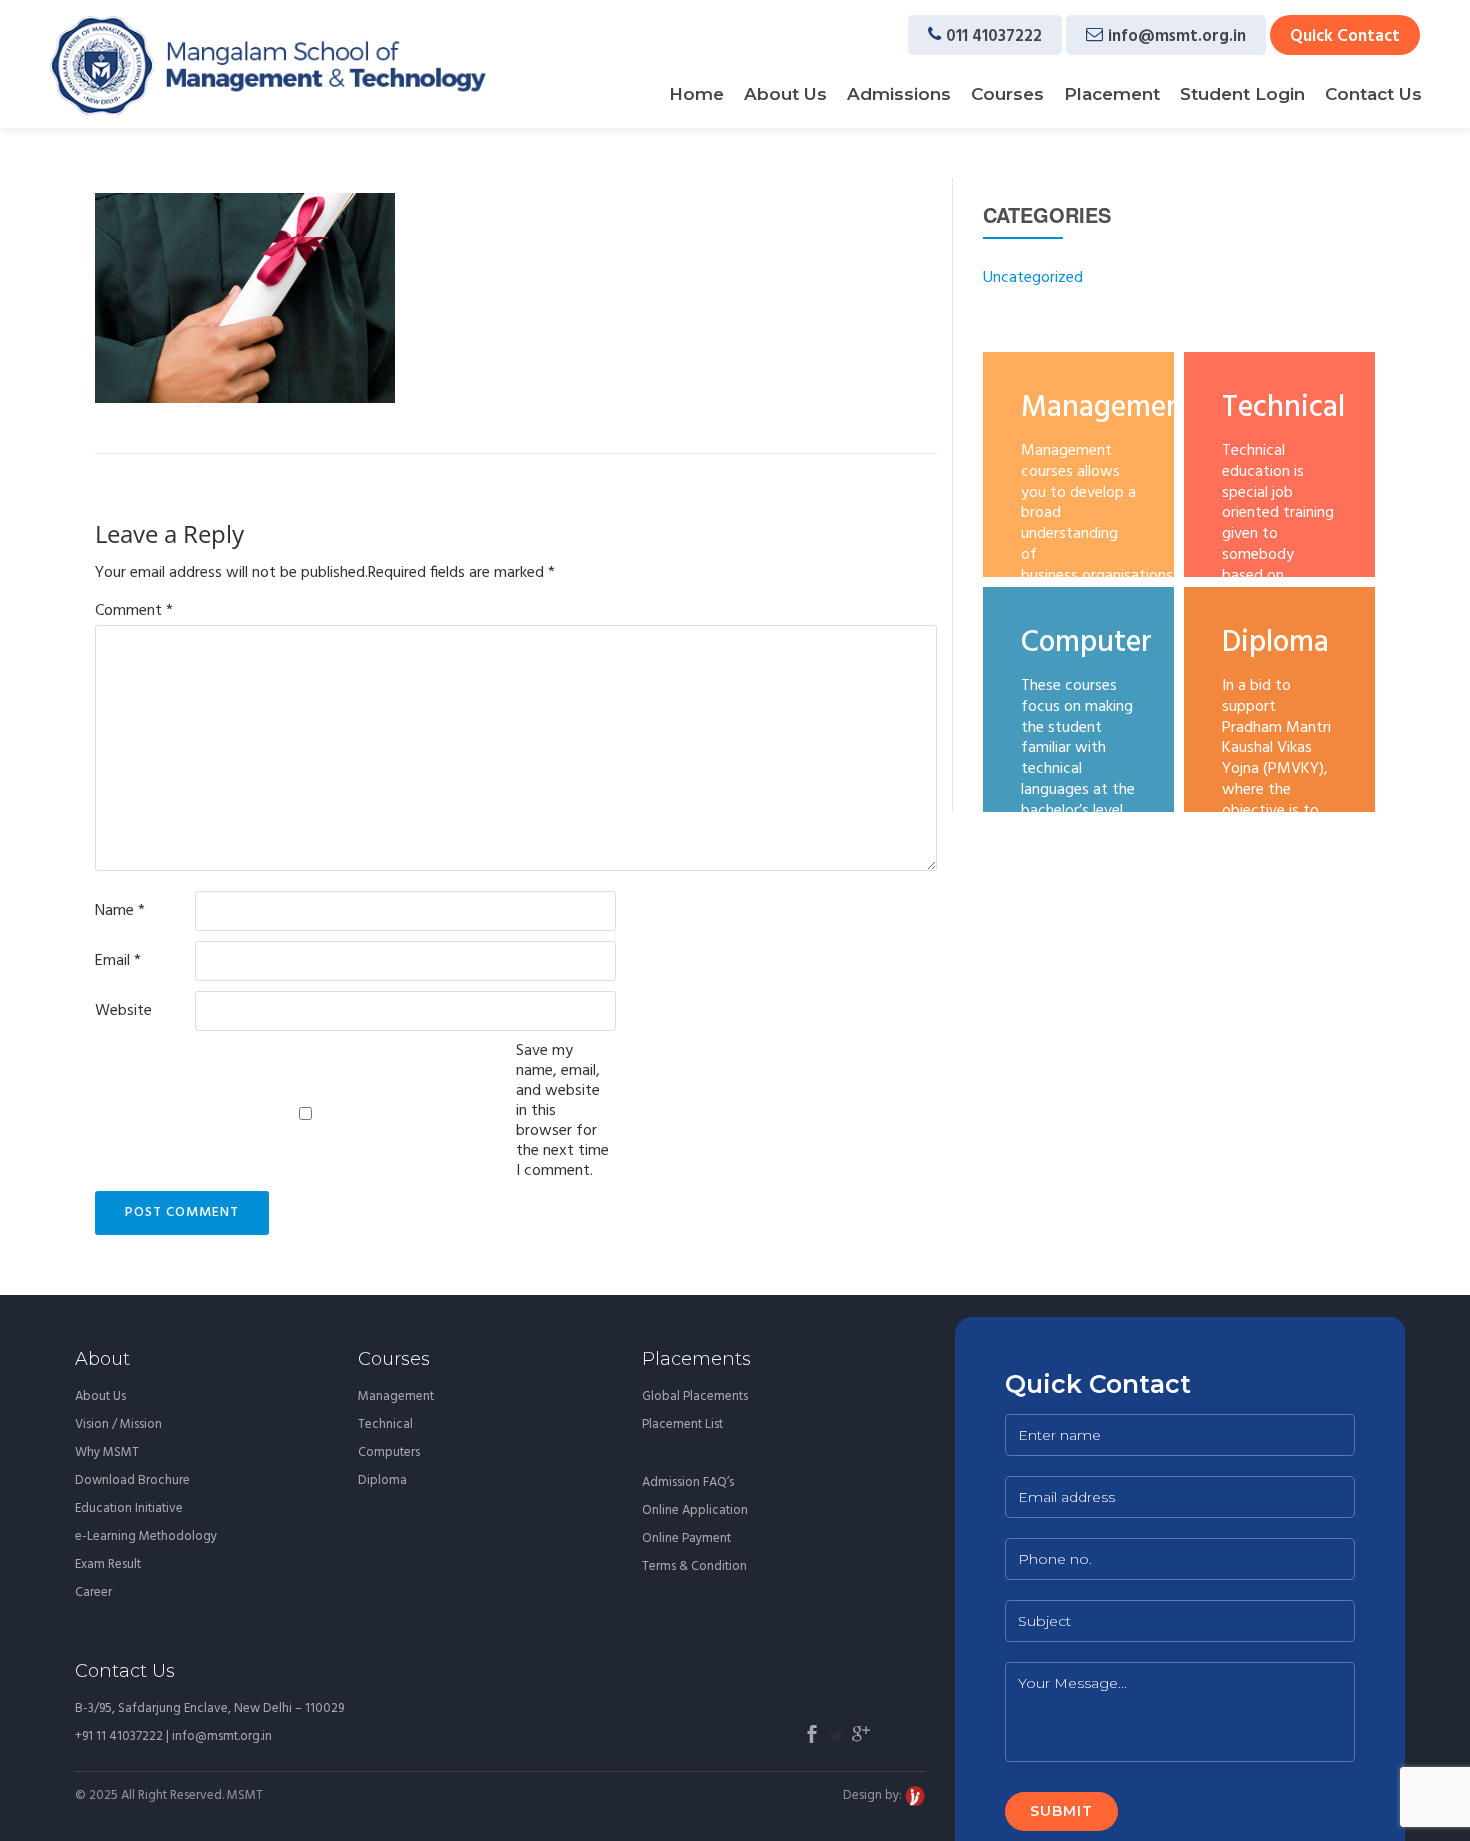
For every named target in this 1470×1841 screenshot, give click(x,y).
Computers (389, 1452)
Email (118, 961)
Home (696, 94)
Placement (1112, 94)
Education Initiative (129, 1508)
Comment (134, 611)
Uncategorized (1033, 278)
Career (93, 1592)
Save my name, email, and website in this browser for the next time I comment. (562, 1111)
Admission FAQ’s (688, 1482)
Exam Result (108, 1564)
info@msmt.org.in (1177, 36)
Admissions (899, 94)
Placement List (682, 1424)
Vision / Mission (118, 1424)
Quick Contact (1345, 36)
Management (396, 1396)
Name (120, 911)
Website (123, 1011)
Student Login (1242, 94)
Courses (1007, 94)
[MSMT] (268, 65)
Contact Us (1373, 94)
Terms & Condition (694, 1566)
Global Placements (695, 1396)
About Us (785, 94)
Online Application (695, 1510)
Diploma (382, 1480)
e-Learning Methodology (146, 1536)
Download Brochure (132, 1480)
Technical (385, 1424)
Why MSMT (107, 1452)
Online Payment (686, 1538)
